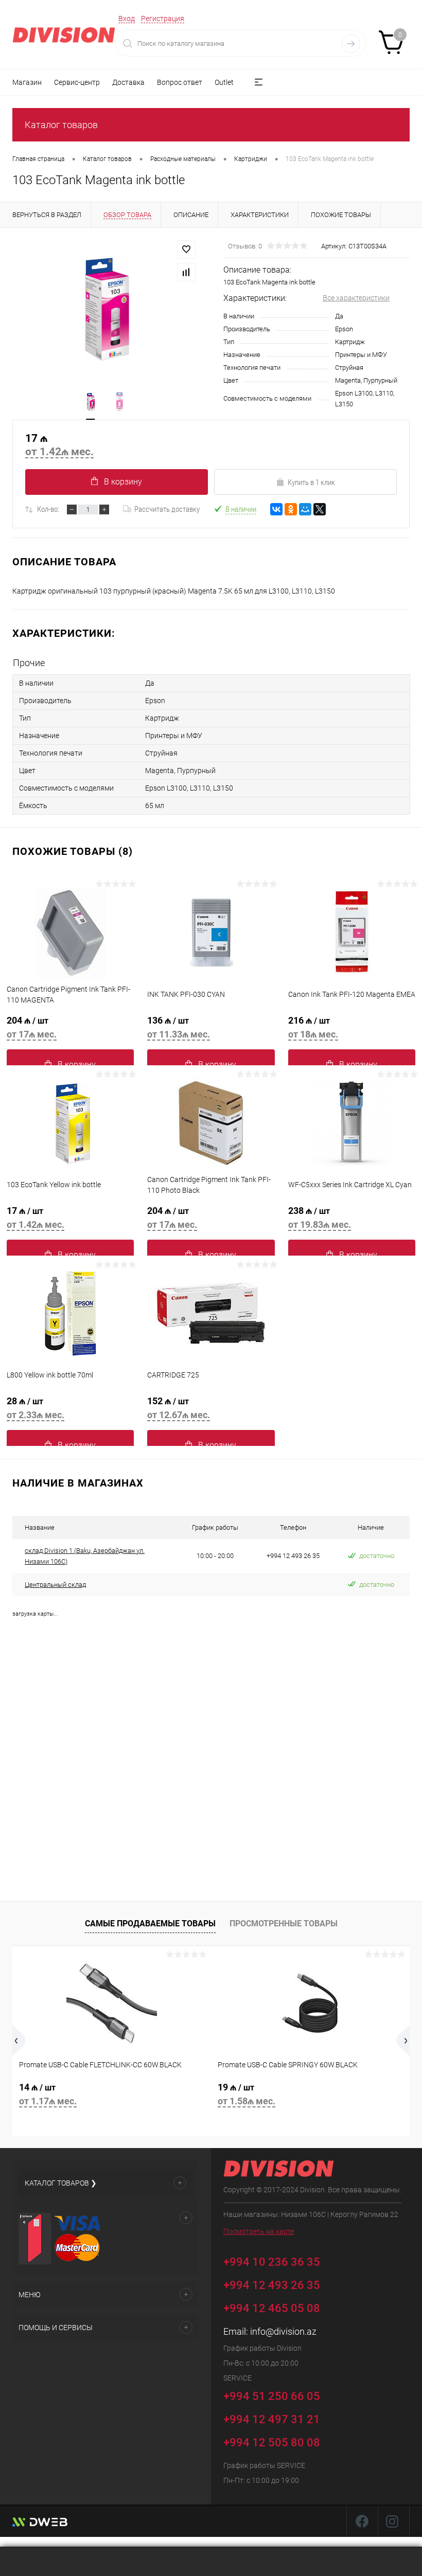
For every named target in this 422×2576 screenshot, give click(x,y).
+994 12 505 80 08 (272, 2443)
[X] (320, 509)
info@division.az (283, 2331)
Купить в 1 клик (311, 482)
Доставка (128, 82)
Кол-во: (48, 509)
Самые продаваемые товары (150, 1924)
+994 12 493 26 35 (272, 2285)
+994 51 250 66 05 (273, 2396)
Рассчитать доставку (167, 509)
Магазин (27, 82)
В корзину (123, 482)
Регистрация (163, 19)
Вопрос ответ (180, 82)
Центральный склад (55, 1585)
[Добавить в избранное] (186, 249)
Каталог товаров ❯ (61, 2183)
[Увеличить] (105, 308)
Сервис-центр (77, 82)
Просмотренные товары (284, 1924)
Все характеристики (356, 298)
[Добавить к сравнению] (186, 272)
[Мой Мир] (305, 509)
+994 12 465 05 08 (272, 2308)
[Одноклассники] (291, 509)
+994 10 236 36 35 (273, 2261)
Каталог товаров (61, 125)
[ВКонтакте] (276, 509)
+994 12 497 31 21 (272, 2419)
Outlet (224, 82)
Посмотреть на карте (259, 2231)
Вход (127, 19)
